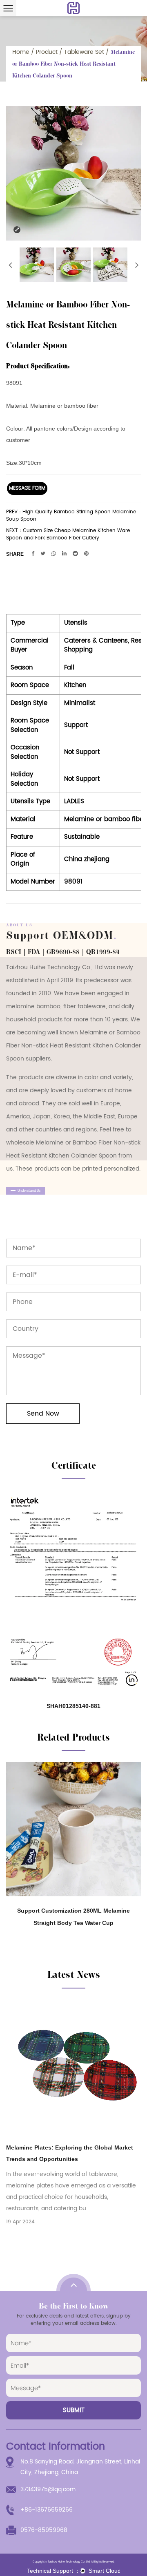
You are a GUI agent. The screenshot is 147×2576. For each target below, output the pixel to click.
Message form (27, 488)
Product (47, 52)
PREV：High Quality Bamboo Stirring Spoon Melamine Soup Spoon (71, 516)
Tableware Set (84, 52)
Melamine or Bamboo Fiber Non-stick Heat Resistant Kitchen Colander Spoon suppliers (73, 1046)
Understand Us (29, 1191)
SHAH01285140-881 (73, 1706)
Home (21, 52)
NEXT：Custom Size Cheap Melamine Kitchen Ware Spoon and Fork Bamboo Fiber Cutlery (68, 535)
